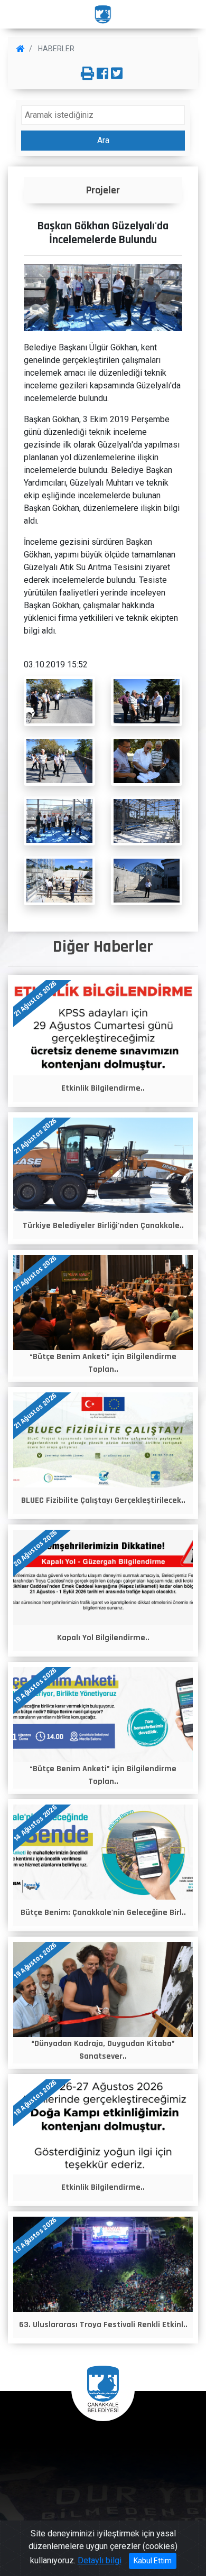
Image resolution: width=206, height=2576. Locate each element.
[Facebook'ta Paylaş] (102, 74)
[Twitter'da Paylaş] (117, 74)
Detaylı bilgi (100, 2560)
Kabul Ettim (153, 2561)
